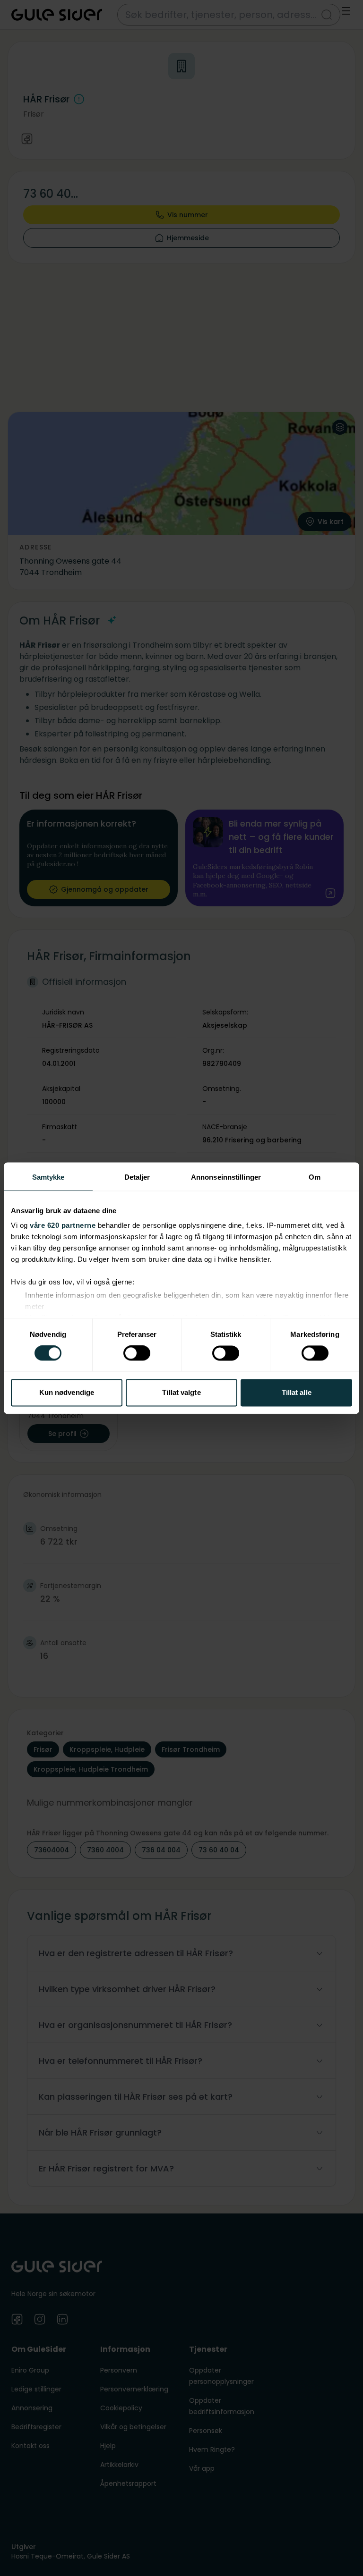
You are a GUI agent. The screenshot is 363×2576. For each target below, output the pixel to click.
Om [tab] (315, 1177)
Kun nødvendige (67, 1392)
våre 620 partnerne (63, 1225)
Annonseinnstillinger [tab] (226, 1177)
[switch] (137, 1353)
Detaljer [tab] (137, 1177)
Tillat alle (297, 1392)
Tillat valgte (181, 1392)
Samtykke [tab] (48, 1177)
